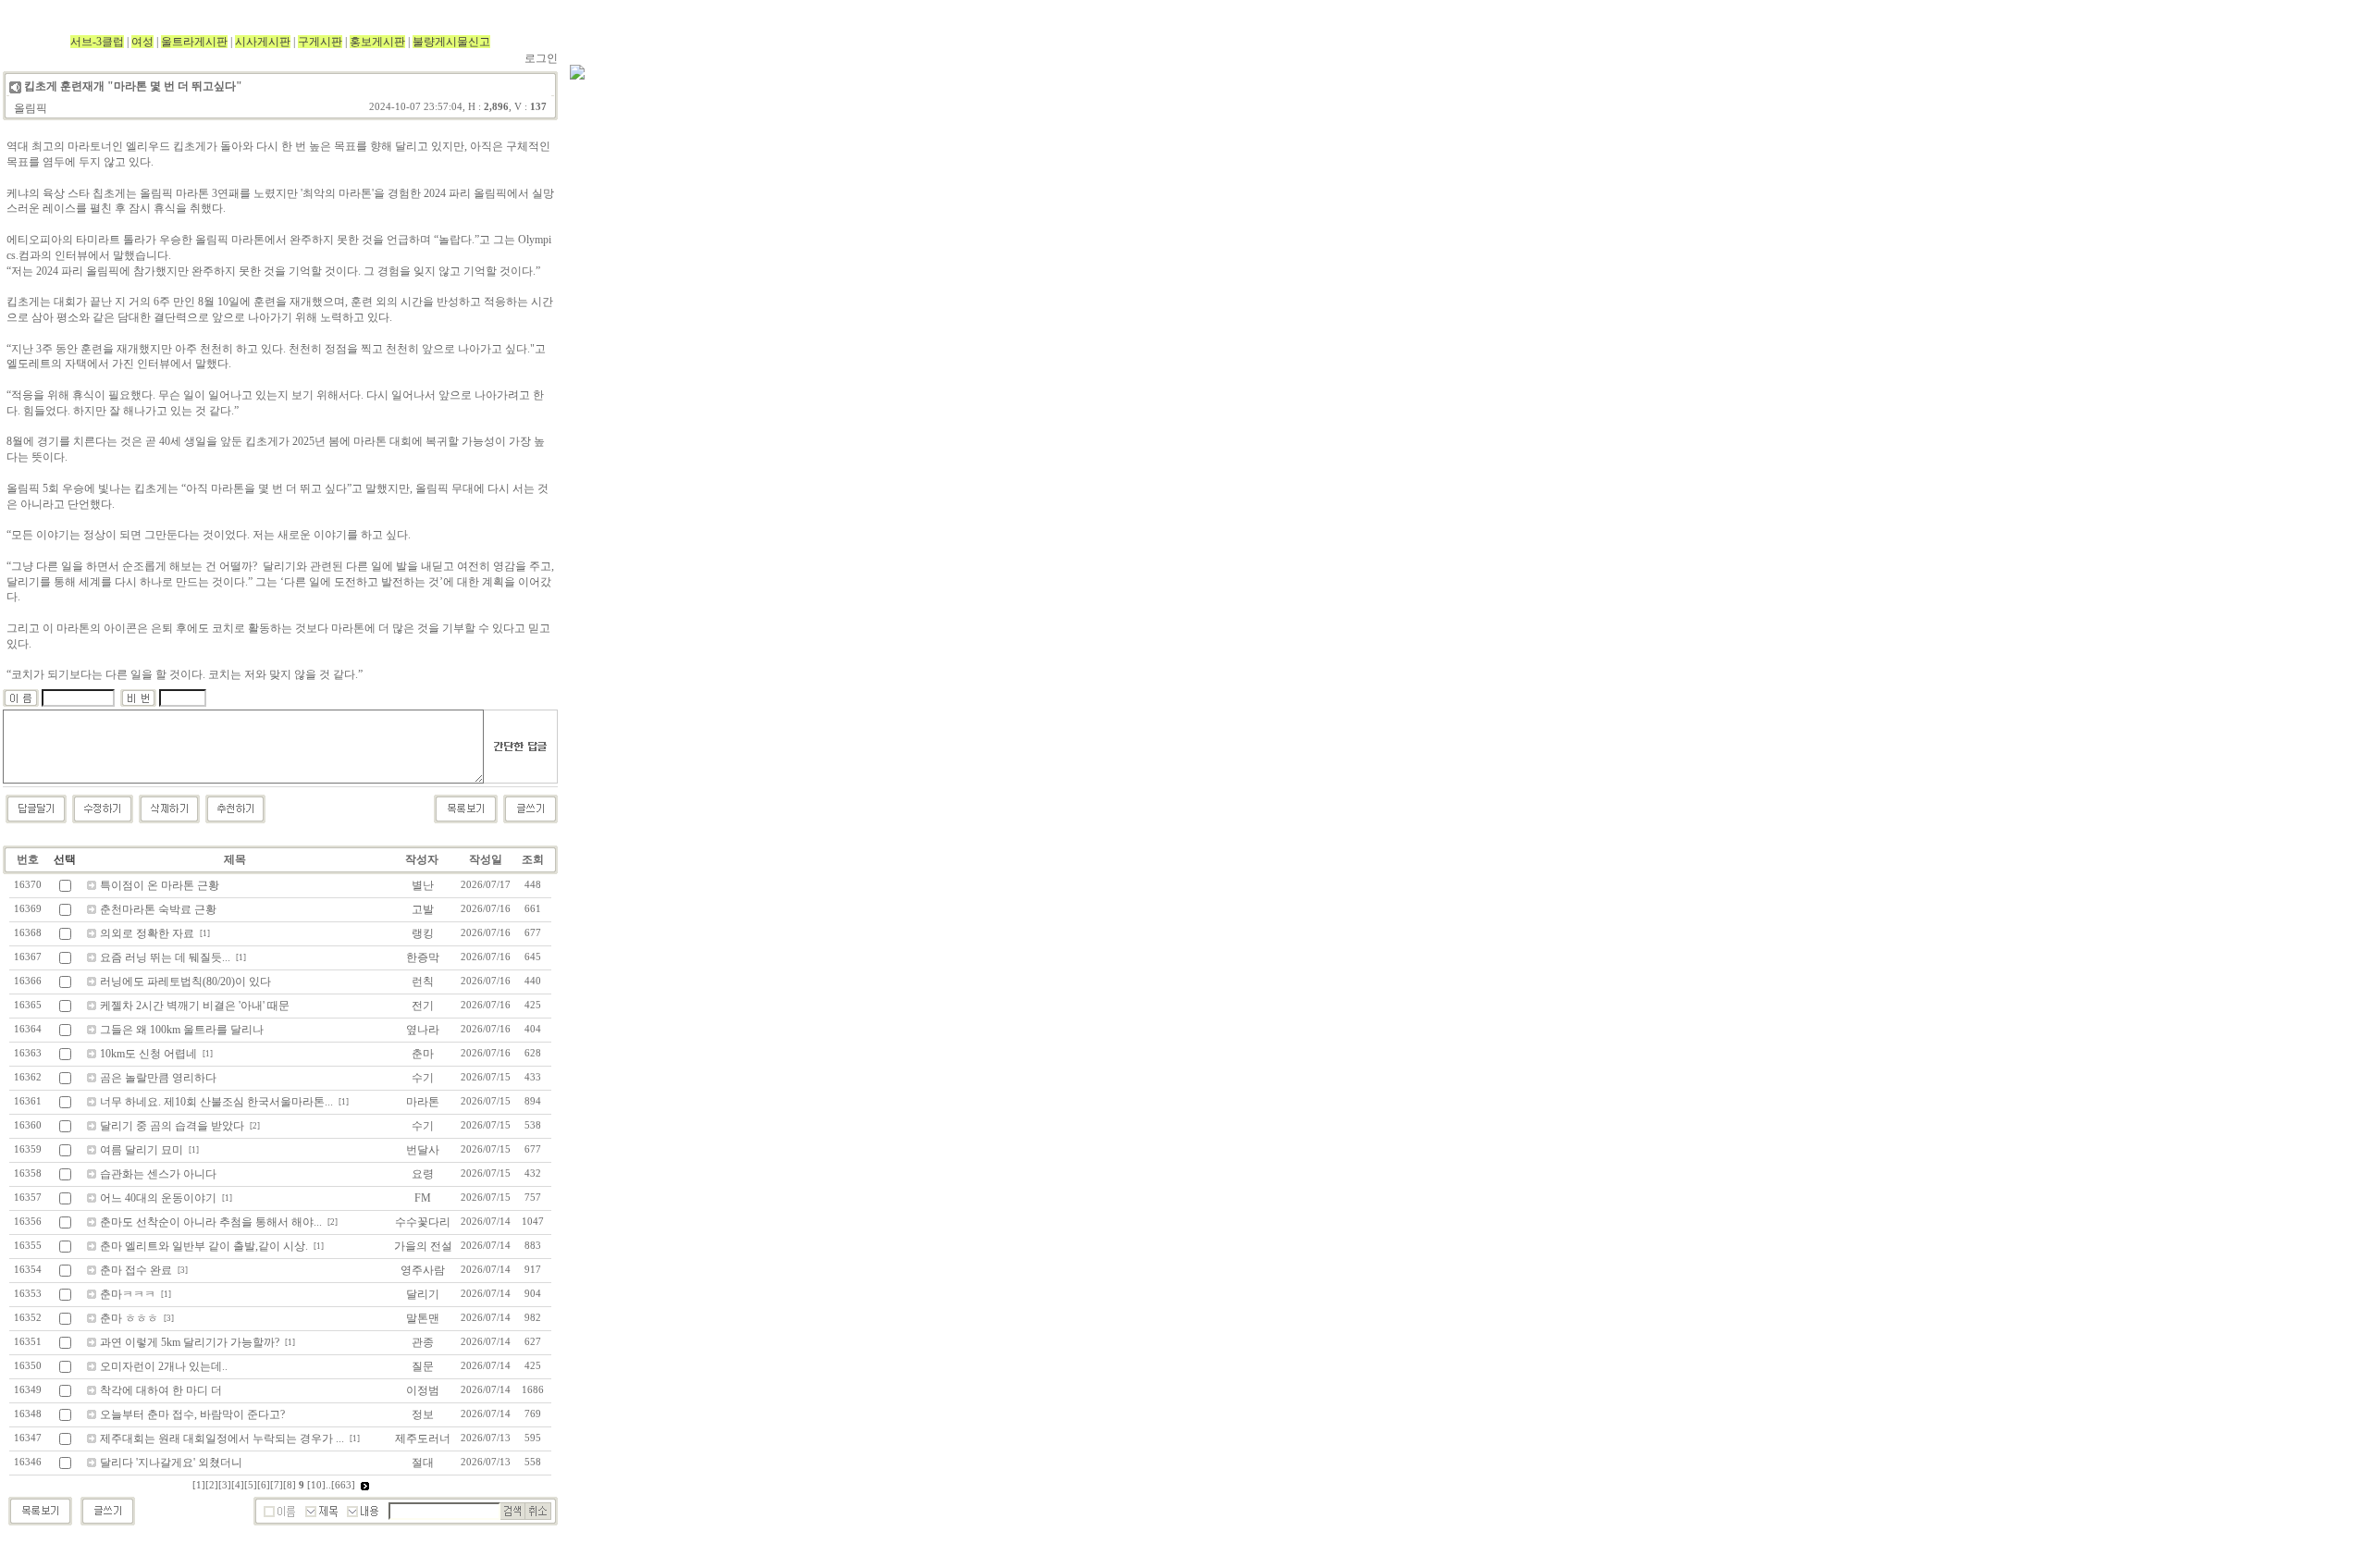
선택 (65, 859)
